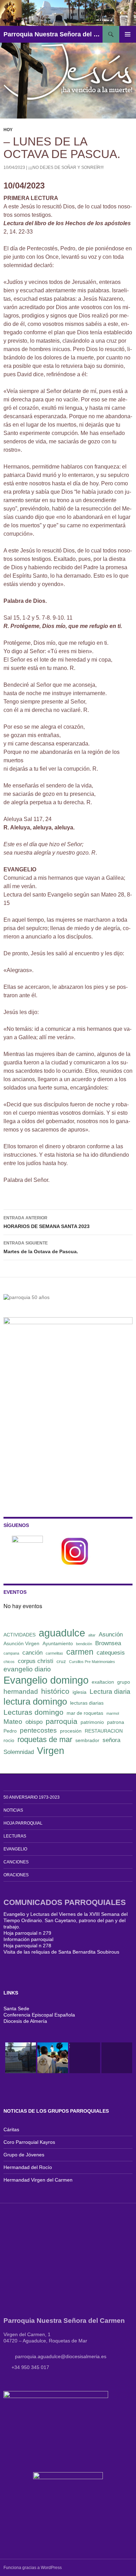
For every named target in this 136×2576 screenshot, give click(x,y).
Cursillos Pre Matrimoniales (92, 1662)
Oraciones (16, 1875)
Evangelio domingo (46, 1680)
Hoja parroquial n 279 (27, 1933)
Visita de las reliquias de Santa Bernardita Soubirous (61, 1952)
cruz (61, 1661)
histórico (55, 1691)
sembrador (87, 1740)
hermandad (21, 1692)
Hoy (8, 130)
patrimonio (92, 1722)
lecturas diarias (87, 1703)
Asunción (111, 1635)
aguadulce (62, 1633)
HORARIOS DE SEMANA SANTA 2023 (47, 1222)
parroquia (62, 1721)
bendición (84, 1644)
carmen (80, 1652)
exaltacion (103, 1682)
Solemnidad (19, 1752)
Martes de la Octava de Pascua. (41, 1247)
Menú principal (128, 34)
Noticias (13, 1810)
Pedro (10, 1731)
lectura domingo (35, 1701)
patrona (116, 1722)
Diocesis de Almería (25, 2021)
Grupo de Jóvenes (24, 2155)
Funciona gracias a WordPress (33, 2568)
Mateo (13, 1722)
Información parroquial (28, 1939)
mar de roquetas (85, 1713)
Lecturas (15, 1836)
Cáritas (11, 2129)
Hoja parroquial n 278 (27, 1946)
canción (32, 1653)
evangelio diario (27, 1669)
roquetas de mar (45, 1739)
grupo (124, 1682)
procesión (71, 1731)
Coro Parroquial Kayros (29, 2142)
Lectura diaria (110, 1692)
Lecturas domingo (33, 1712)
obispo (34, 1722)
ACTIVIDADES (20, 1635)
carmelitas (54, 1653)
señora (111, 1740)
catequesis (111, 1653)
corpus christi (36, 1661)
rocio (9, 1740)
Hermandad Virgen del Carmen (38, 2180)
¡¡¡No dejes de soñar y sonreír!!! (66, 167)
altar (92, 1635)
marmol (113, 1713)
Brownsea (108, 1643)
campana (11, 1653)
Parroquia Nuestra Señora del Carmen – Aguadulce (53, 34)
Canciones (16, 1862)
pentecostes (38, 1730)
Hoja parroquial (23, 1823)
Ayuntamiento (58, 1643)
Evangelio (15, 1849)
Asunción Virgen (21, 1643)
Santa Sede (16, 2008)
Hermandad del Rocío (28, 2167)
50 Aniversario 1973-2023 (32, 1797)
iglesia (80, 1692)
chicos (9, 1662)
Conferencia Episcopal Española (39, 2015)
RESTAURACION (104, 1731)
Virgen (51, 1751)
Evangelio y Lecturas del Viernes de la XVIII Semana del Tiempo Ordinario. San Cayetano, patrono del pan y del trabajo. (66, 1920)
